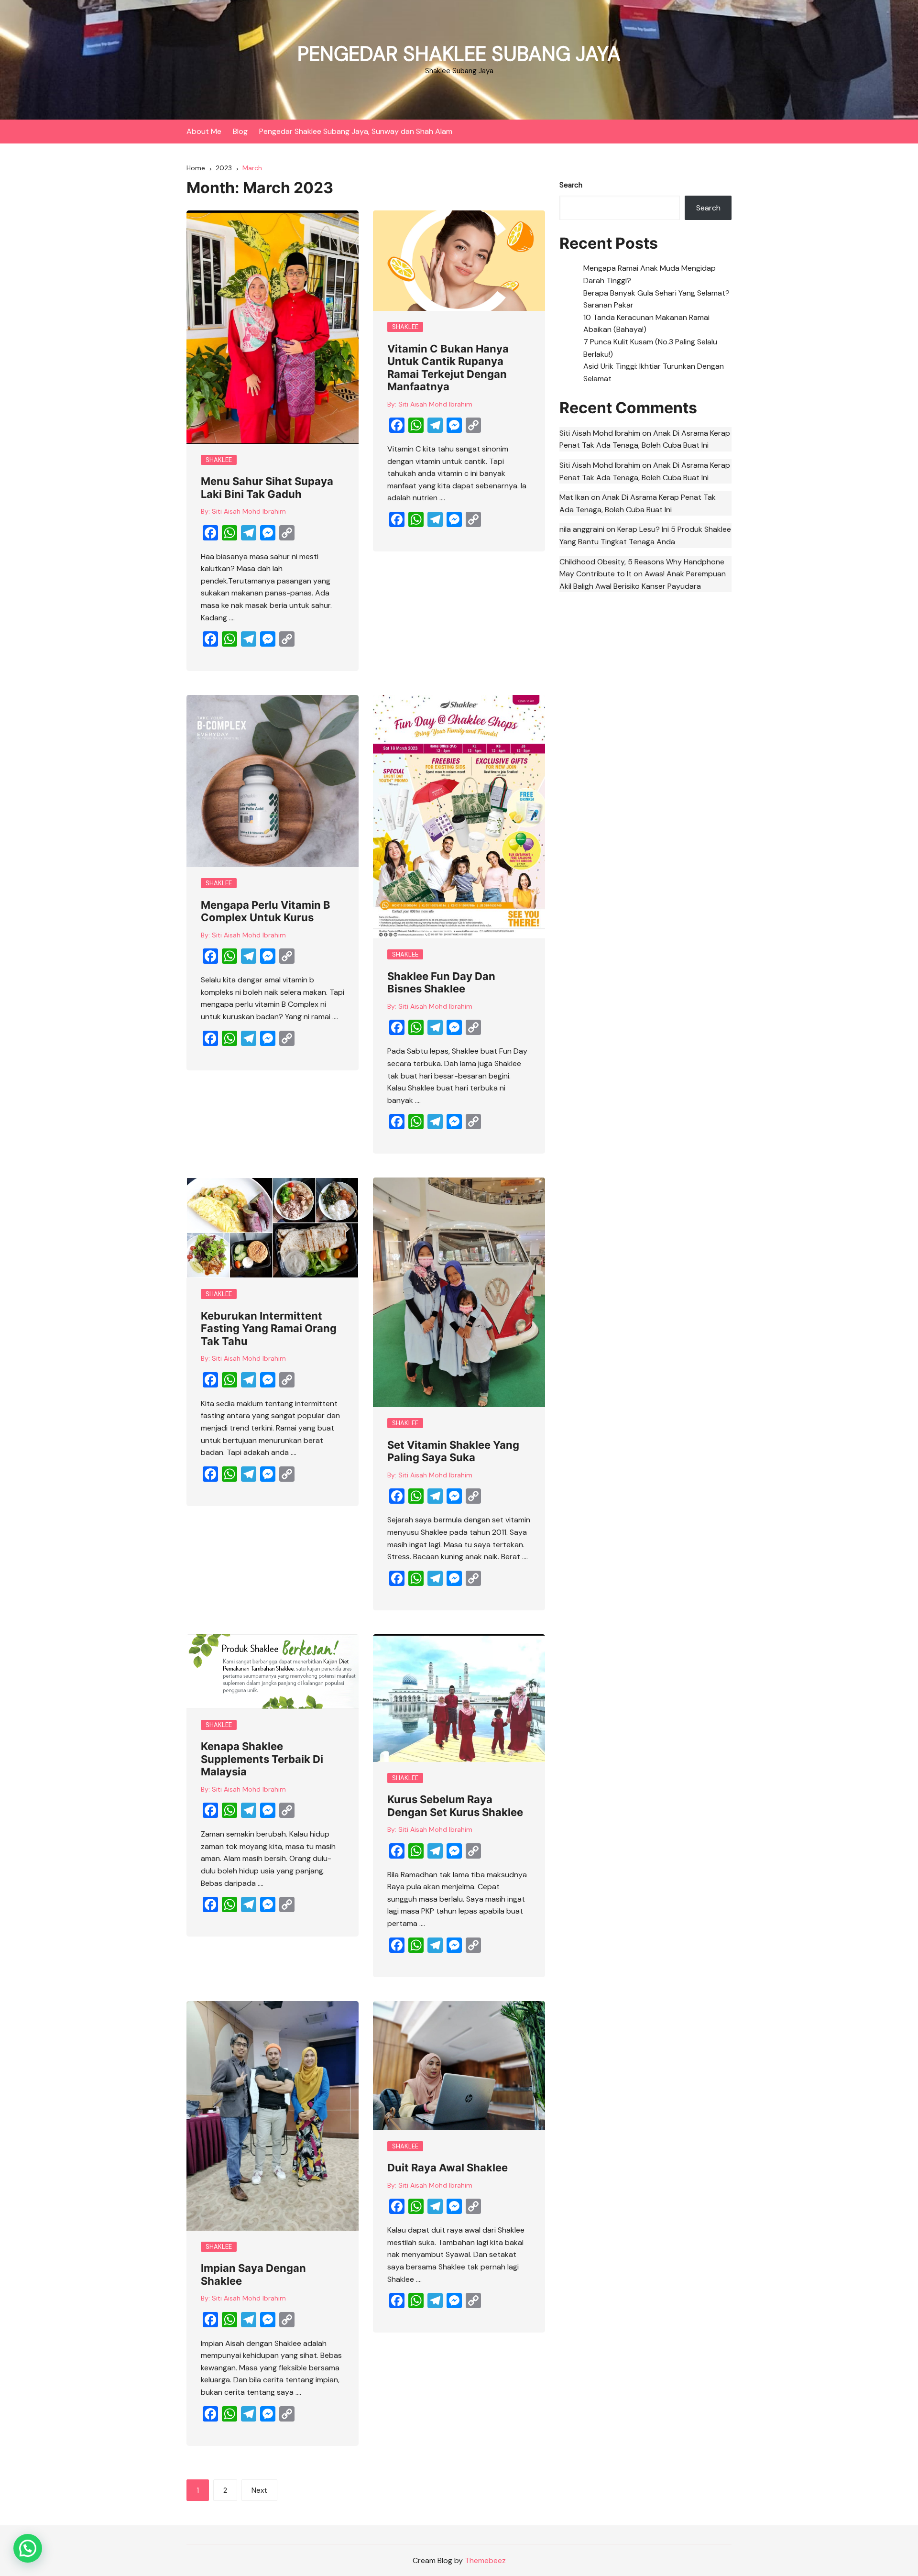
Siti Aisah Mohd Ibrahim (249, 511)
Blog (240, 131)
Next (259, 2490)
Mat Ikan (574, 497)
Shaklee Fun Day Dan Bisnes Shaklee (441, 982)
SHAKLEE (219, 460)
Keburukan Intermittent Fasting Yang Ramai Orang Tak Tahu (269, 1328)
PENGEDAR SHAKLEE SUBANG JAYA (459, 54)
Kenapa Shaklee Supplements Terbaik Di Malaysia (262, 1759)
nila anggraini (582, 529)
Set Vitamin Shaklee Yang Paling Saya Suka (453, 1451)
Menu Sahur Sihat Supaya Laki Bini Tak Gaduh (267, 487)
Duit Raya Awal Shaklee (448, 2168)
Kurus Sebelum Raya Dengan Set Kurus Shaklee (455, 1805)
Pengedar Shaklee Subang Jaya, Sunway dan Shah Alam (356, 131)
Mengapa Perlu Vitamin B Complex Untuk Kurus (266, 911)
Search (571, 185)
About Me (204, 131)
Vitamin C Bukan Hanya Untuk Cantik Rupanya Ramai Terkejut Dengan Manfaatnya (448, 368)
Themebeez (485, 2560)
